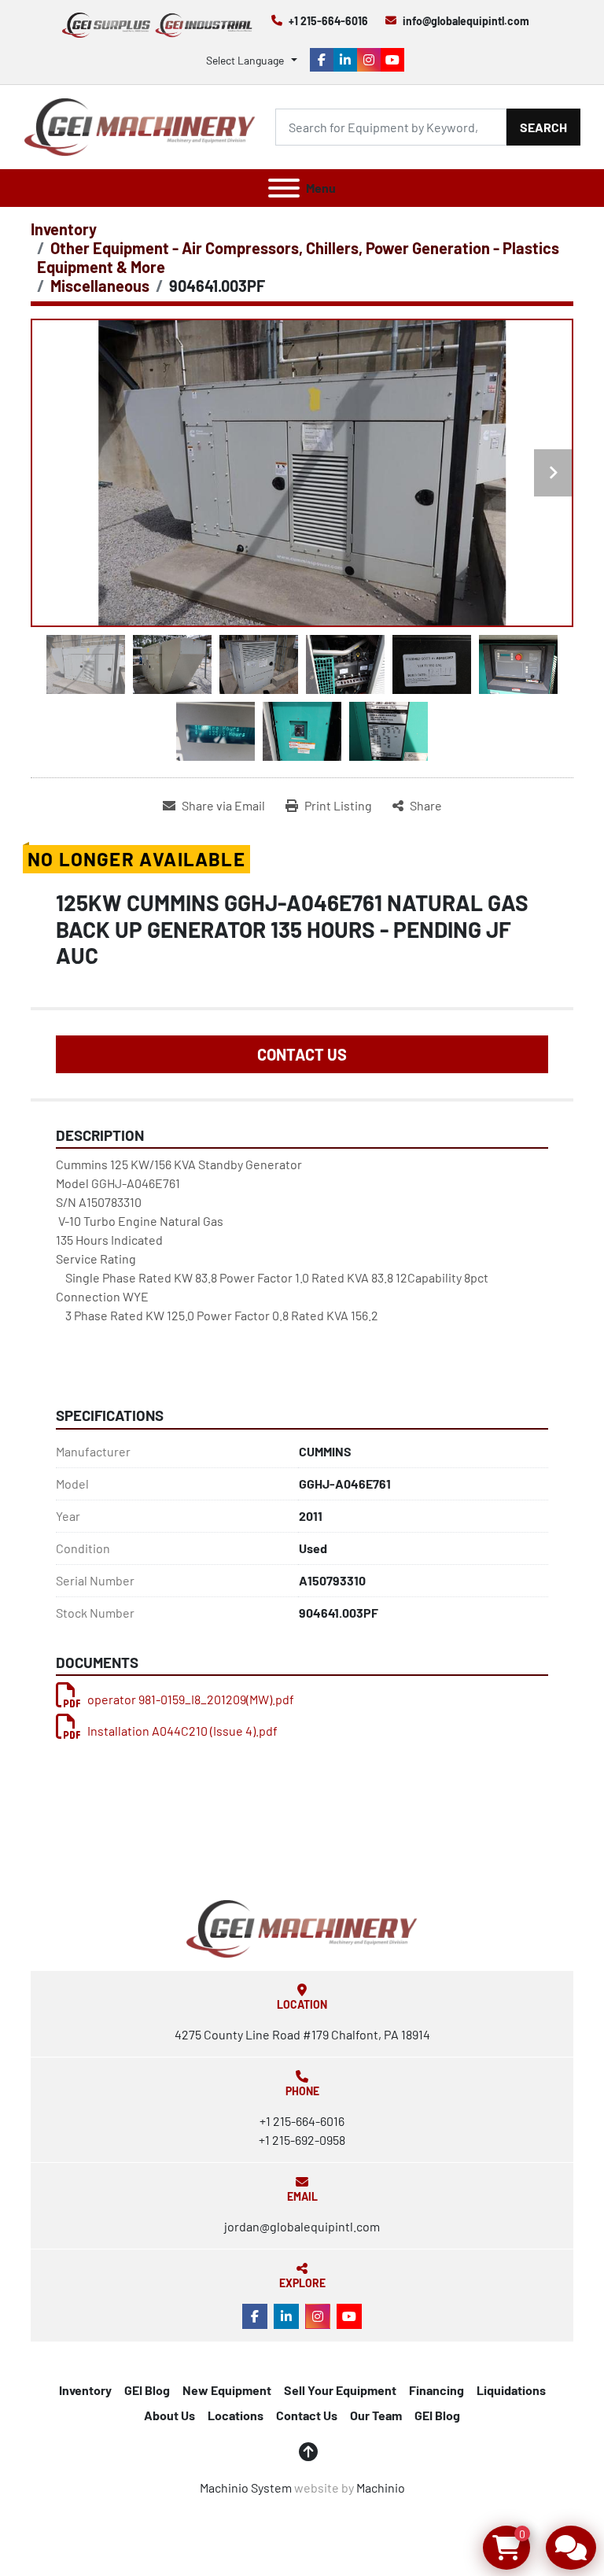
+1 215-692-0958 (302, 2140)
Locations (236, 2415)
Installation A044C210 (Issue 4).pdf (182, 1731)
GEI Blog (147, 2390)
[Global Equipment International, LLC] (302, 1927)
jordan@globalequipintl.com (302, 2226)
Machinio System (246, 2487)
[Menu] (284, 188)
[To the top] (308, 2452)
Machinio (381, 2487)
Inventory (85, 2390)
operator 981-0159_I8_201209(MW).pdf (191, 1699)
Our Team (376, 2415)
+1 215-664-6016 (328, 21)
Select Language (245, 60)
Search (543, 127)
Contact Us (302, 1054)
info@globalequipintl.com (466, 21)
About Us (169, 2415)
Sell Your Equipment (340, 2390)
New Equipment (227, 2390)
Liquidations (511, 2390)
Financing (436, 2390)
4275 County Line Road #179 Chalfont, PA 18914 (302, 2034)
